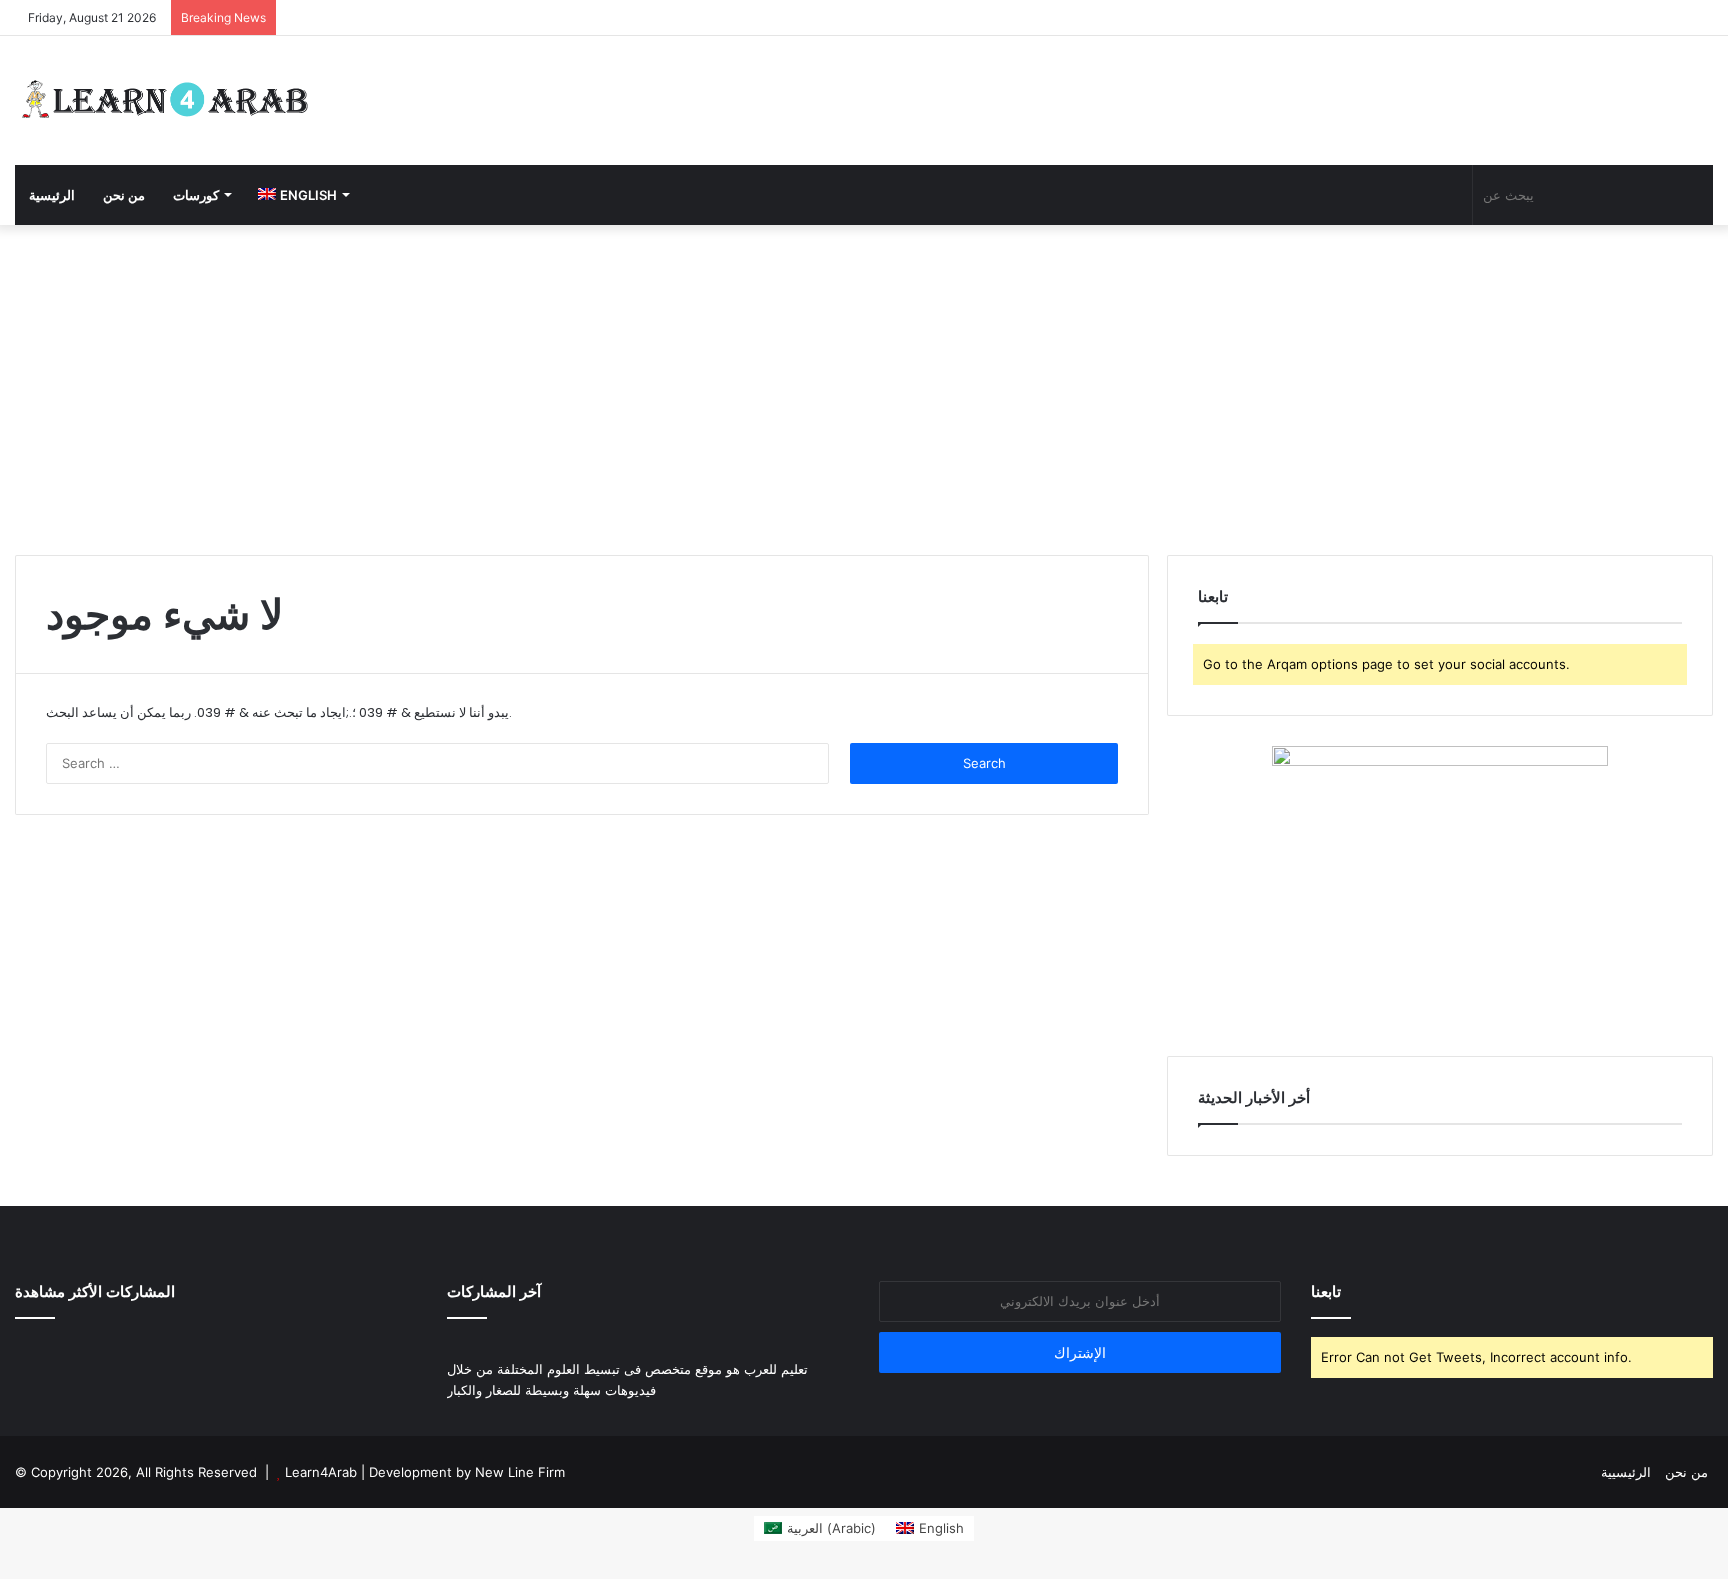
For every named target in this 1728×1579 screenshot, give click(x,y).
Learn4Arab (319, 1472)
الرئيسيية (1626, 1472)
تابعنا (1326, 1291)
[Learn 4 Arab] (165, 100)
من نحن (124, 195)
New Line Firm (520, 1472)
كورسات (196, 195)
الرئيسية (52, 195)
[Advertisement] (864, 385)
